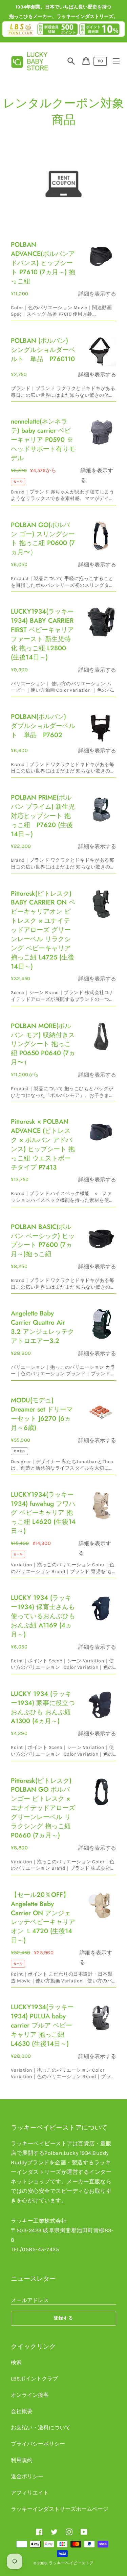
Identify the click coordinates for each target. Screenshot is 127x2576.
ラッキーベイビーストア (71, 2563)
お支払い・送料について (41, 2428)
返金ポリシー (27, 2476)
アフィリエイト (30, 2493)
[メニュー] (116, 61)
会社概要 (22, 2411)
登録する (64, 2318)
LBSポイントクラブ (34, 2379)
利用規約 (22, 2460)
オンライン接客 (30, 2395)
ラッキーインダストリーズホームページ (60, 2509)
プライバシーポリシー (38, 2444)
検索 (16, 2362)
